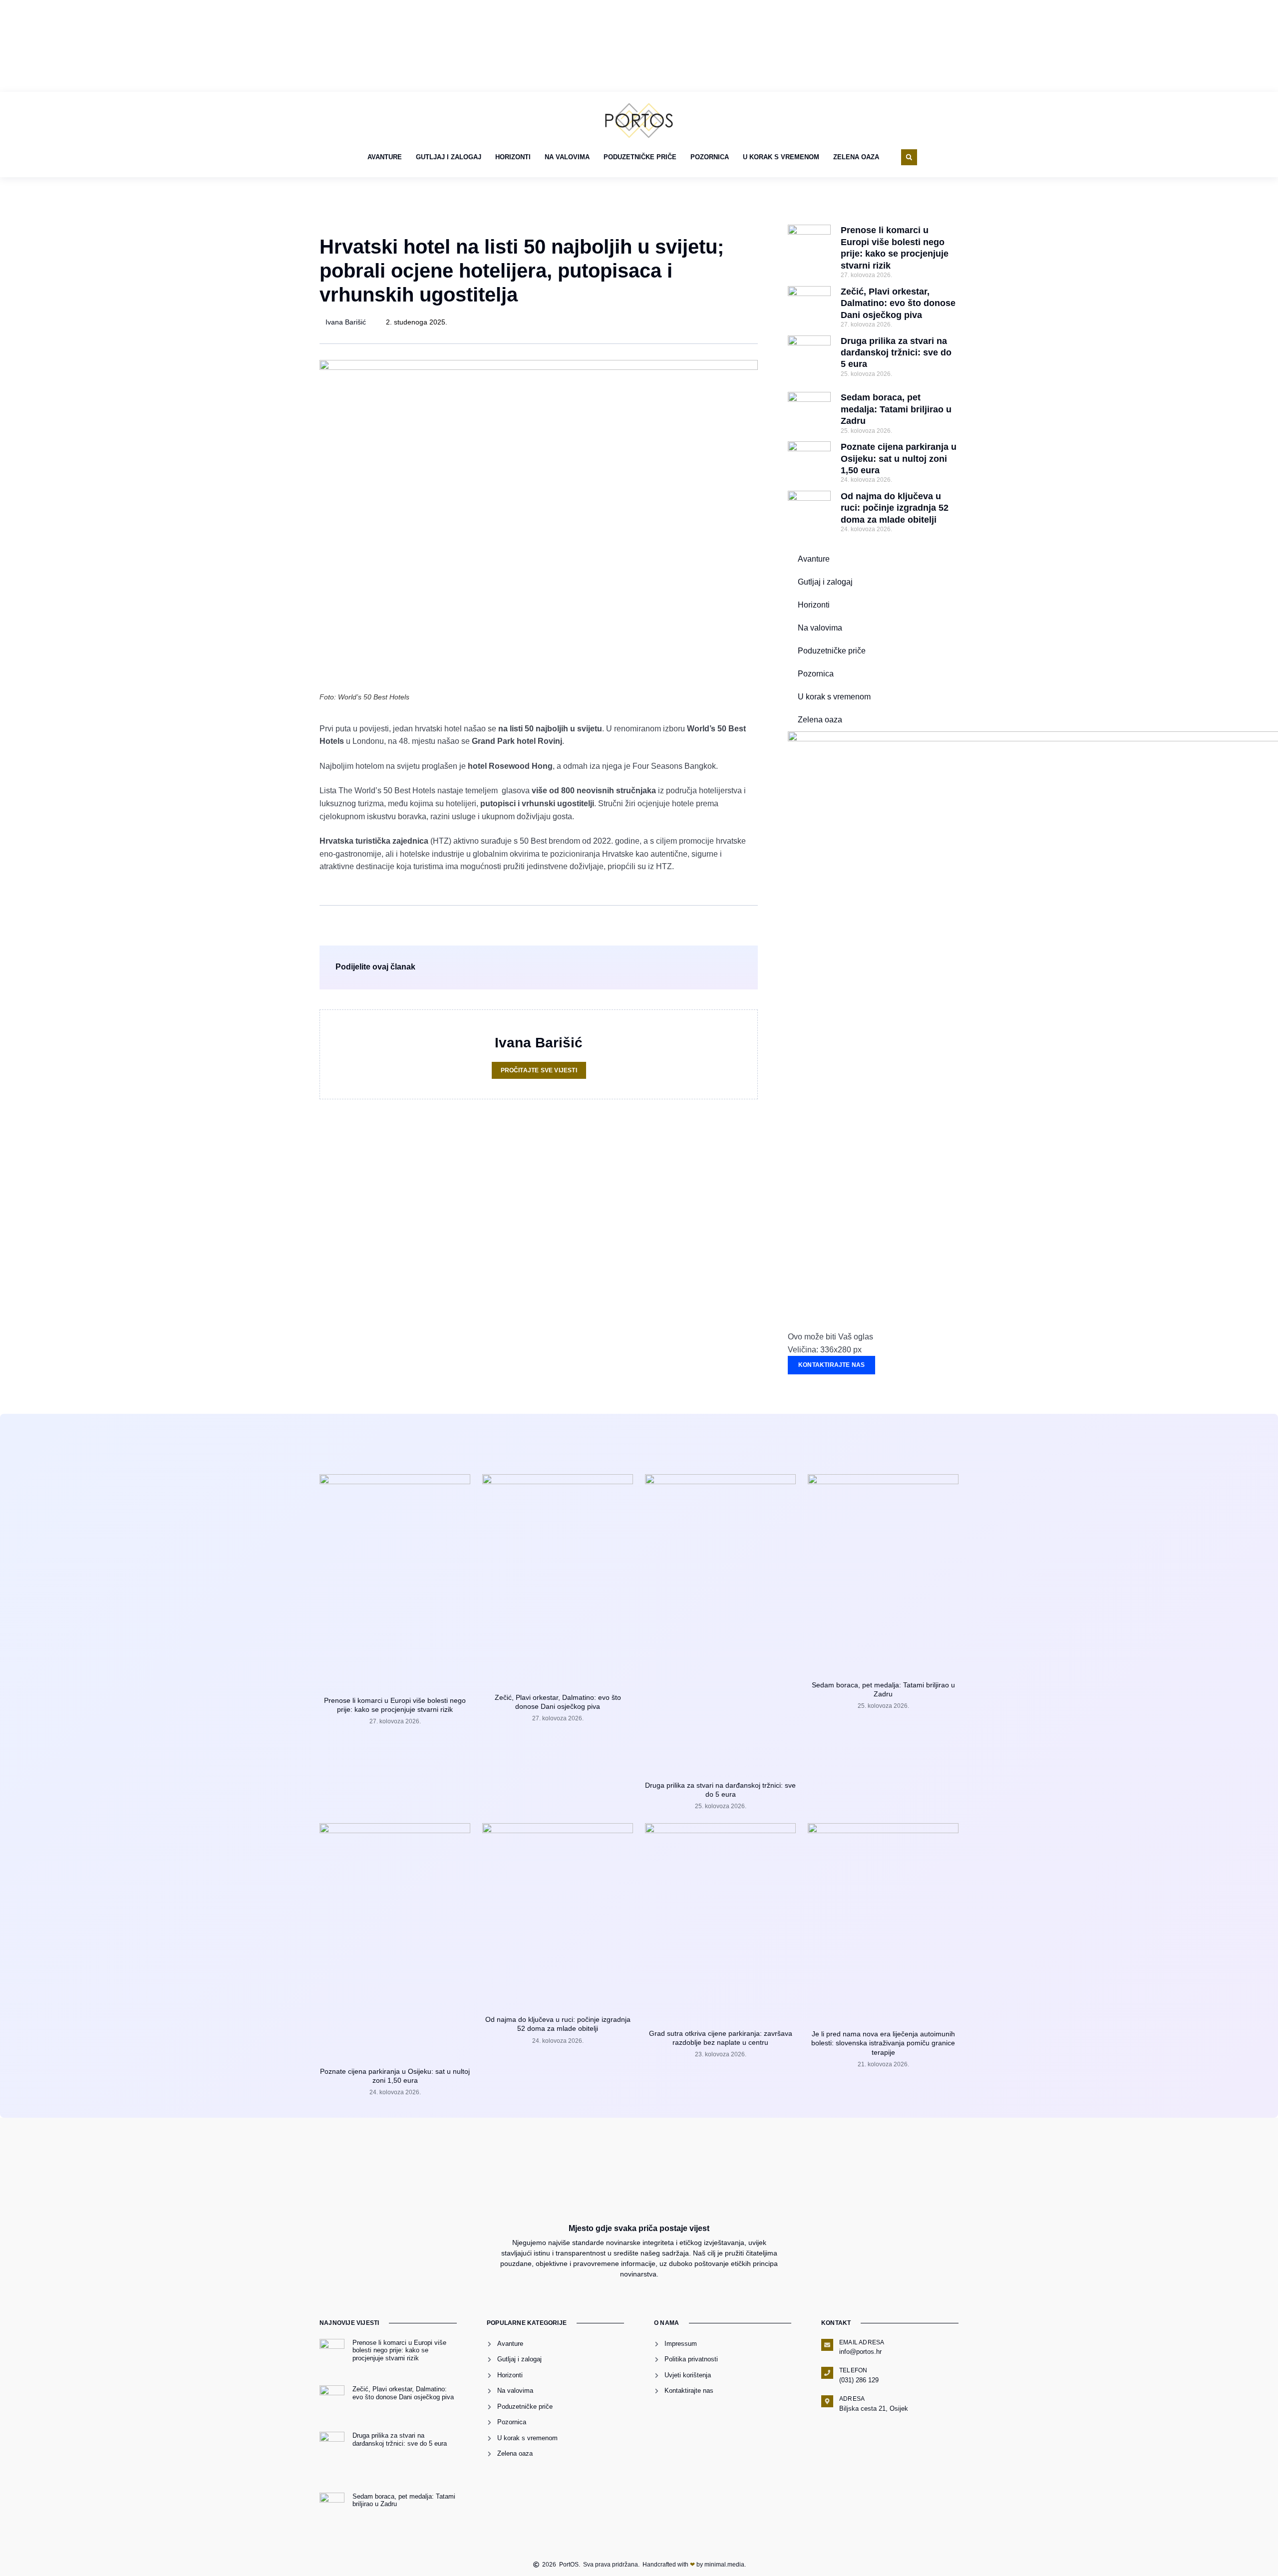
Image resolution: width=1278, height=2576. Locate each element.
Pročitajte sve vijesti (539, 1070)
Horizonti (513, 157)
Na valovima (567, 157)
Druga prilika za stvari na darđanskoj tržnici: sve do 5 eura (896, 353)
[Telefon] (827, 2373)
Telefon (853, 2370)
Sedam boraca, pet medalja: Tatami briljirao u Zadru (896, 409)
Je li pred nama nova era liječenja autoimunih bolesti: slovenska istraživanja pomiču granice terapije (883, 2043)
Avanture (385, 157)
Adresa (852, 2399)
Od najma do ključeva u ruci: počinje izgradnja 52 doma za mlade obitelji (895, 508)
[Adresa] (827, 2401)
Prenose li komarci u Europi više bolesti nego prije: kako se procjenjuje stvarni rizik (399, 2350)
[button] (909, 157)
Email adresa (862, 2342)
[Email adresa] (827, 2345)
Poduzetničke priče (640, 157)
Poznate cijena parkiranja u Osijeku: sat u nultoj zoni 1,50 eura (899, 459)
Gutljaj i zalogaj (449, 157)
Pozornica (710, 157)
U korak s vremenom (781, 157)
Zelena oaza (856, 157)
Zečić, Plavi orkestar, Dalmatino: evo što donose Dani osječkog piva (898, 303)
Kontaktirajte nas (831, 1365)
